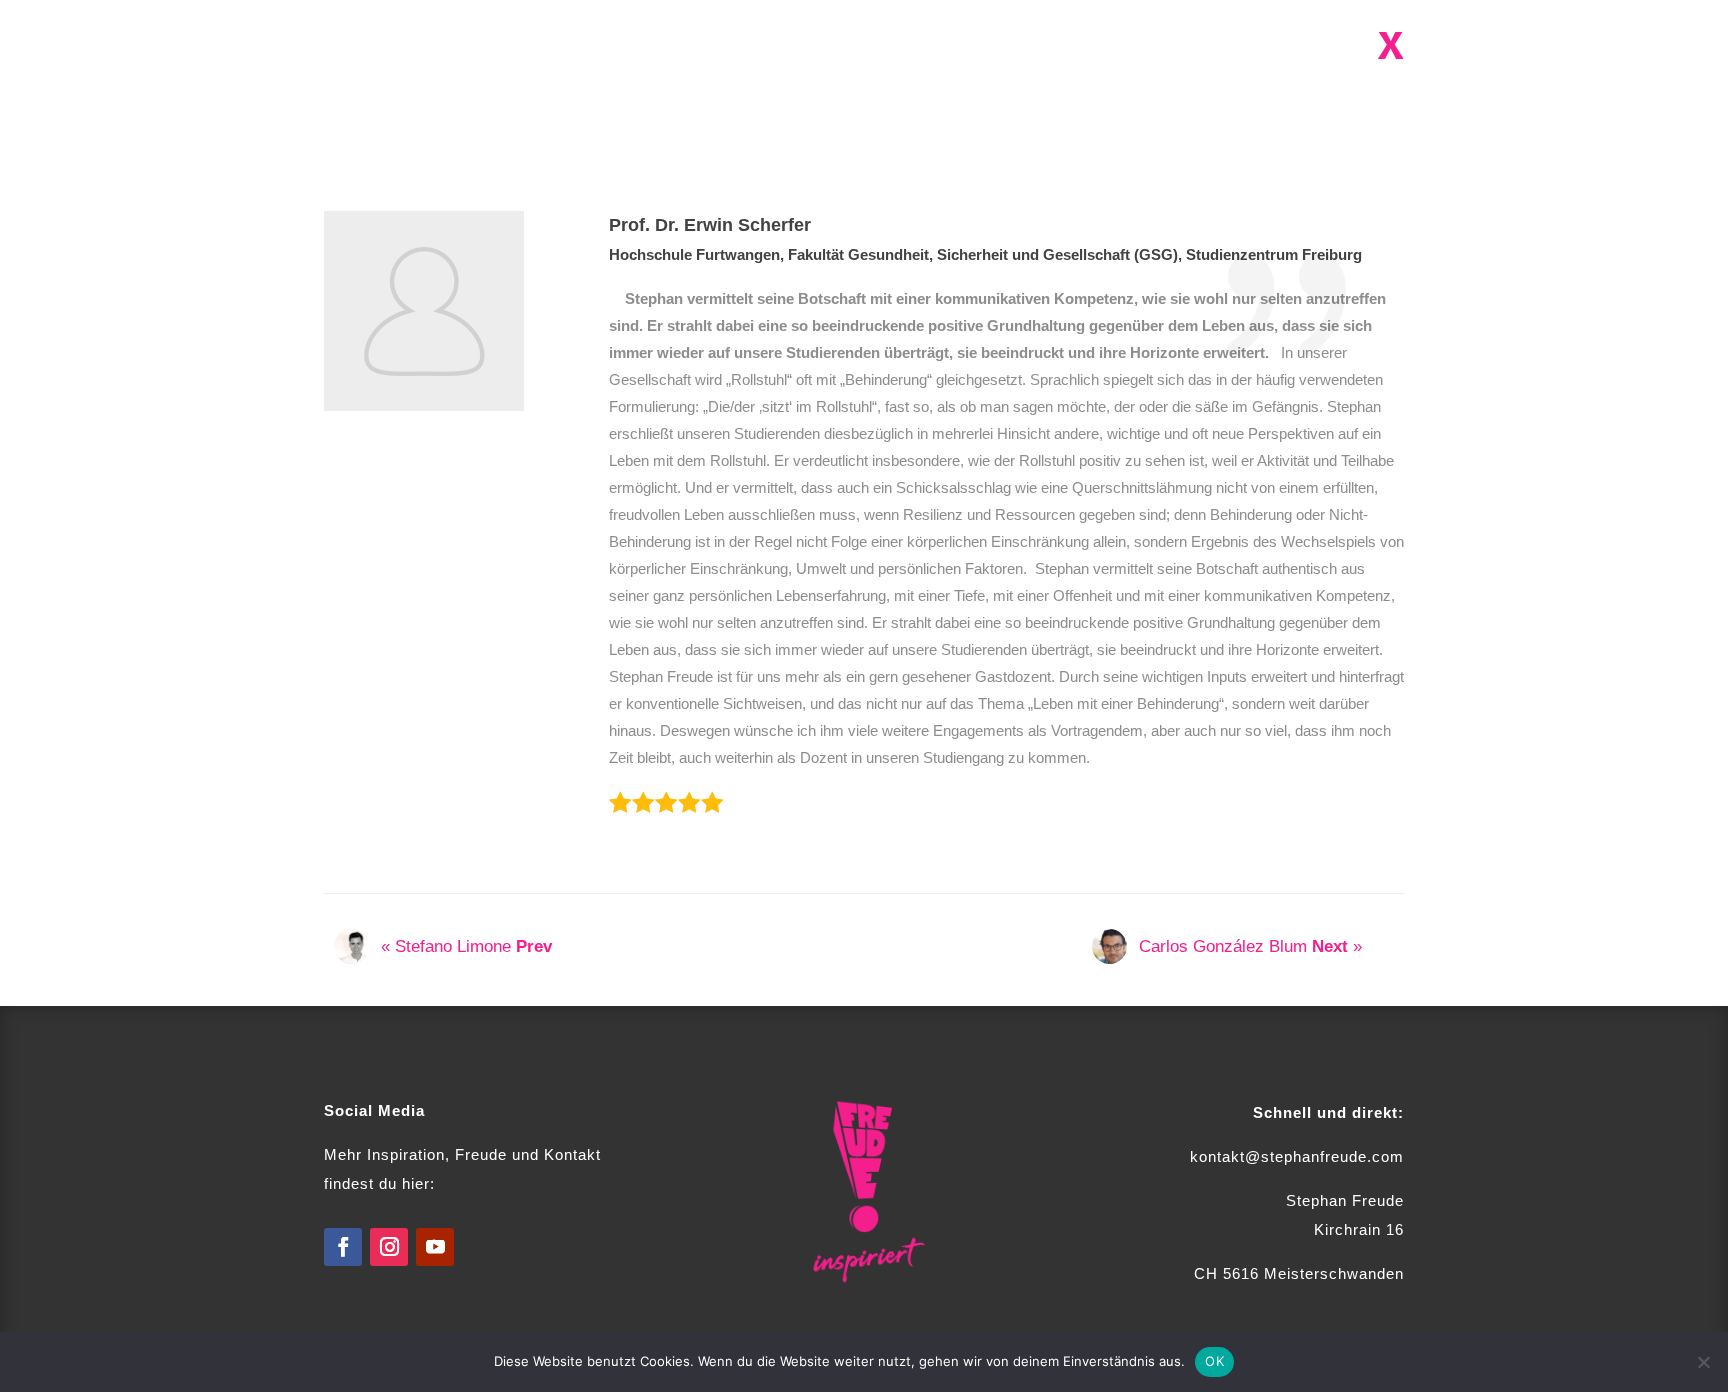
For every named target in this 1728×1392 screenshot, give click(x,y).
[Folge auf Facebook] (343, 1247)
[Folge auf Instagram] (389, 1247)
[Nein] (1703, 1362)
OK (1214, 1361)
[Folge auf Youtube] (435, 1247)
